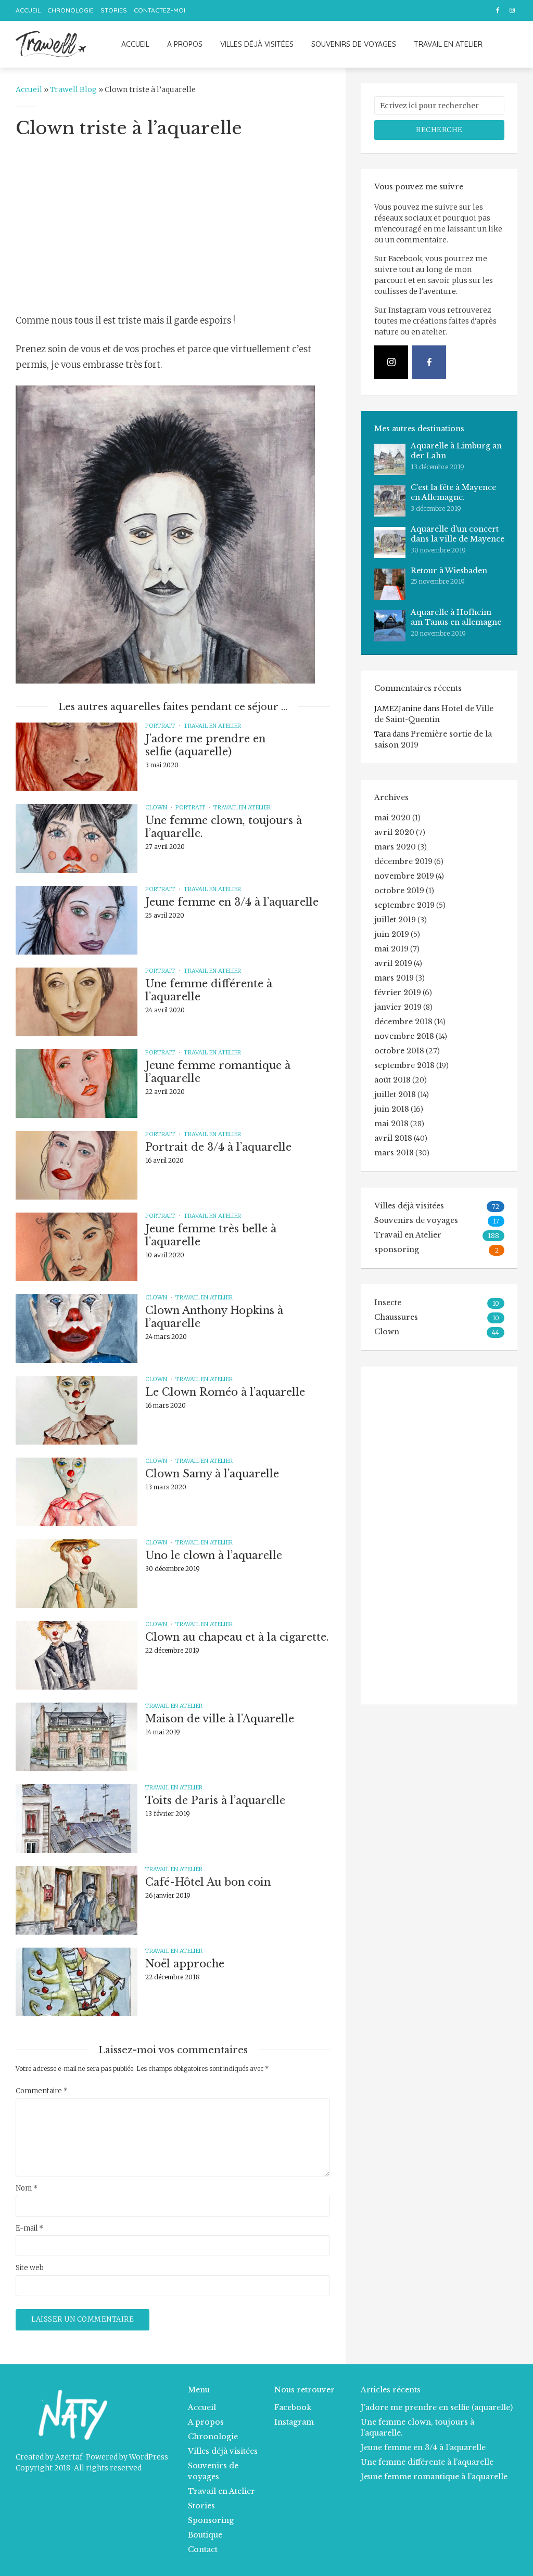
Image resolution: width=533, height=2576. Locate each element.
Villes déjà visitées (257, 44)
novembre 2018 (404, 1036)
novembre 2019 (404, 876)
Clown (156, 807)
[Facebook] (429, 362)
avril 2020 (394, 832)
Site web (30, 2268)
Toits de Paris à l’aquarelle (215, 1800)
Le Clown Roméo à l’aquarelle (225, 1392)
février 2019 (398, 993)
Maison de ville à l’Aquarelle (220, 1719)
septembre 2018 (404, 1065)
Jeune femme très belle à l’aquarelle (211, 1235)
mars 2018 (394, 1153)
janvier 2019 (398, 1007)
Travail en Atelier (448, 44)
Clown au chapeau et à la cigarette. (237, 1637)
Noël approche (185, 1964)
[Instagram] (391, 362)
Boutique (205, 2535)
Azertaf (69, 2457)
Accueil (28, 10)
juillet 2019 (395, 920)
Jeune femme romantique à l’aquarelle (218, 1072)
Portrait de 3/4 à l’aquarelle (218, 1147)
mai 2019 (391, 949)
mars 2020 (395, 847)
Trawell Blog (73, 89)
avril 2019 (393, 963)
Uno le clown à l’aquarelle (214, 1555)
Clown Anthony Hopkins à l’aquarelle (214, 1317)
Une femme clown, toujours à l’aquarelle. (224, 827)
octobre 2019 (399, 891)
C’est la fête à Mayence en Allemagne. (453, 493)
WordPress (149, 2457)
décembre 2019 (403, 861)
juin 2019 (392, 934)
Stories (114, 10)
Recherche (439, 130)
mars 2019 (394, 978)
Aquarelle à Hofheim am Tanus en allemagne (456, 617)
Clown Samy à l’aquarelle (212, 1474)
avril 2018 (393, 1138)
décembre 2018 (403, 1022)
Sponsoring (211, 2520)
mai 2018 (391, 1124)
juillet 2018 (395, 1094)
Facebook (293, 2407)
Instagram (294, 2422)
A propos (185, 44)
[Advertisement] (173, 225)
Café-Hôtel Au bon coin (208, 1882)
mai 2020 (392, 818)
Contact (203, 2549)
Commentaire (42, 2091)
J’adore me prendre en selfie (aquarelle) (205, 745)
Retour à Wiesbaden (449, 571)
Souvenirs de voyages (354, 44)
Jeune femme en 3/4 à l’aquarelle (232, 902)
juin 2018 (392, 1109)
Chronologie (71, 10)
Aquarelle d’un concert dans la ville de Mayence (458, 534)
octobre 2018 (399, 1051)
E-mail (29, 2229)
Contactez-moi (160, 10)
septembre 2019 (404, 905)
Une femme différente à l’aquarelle (209, 990)
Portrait (160, 726)
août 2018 (392, 1080)
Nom (27, 2188)
